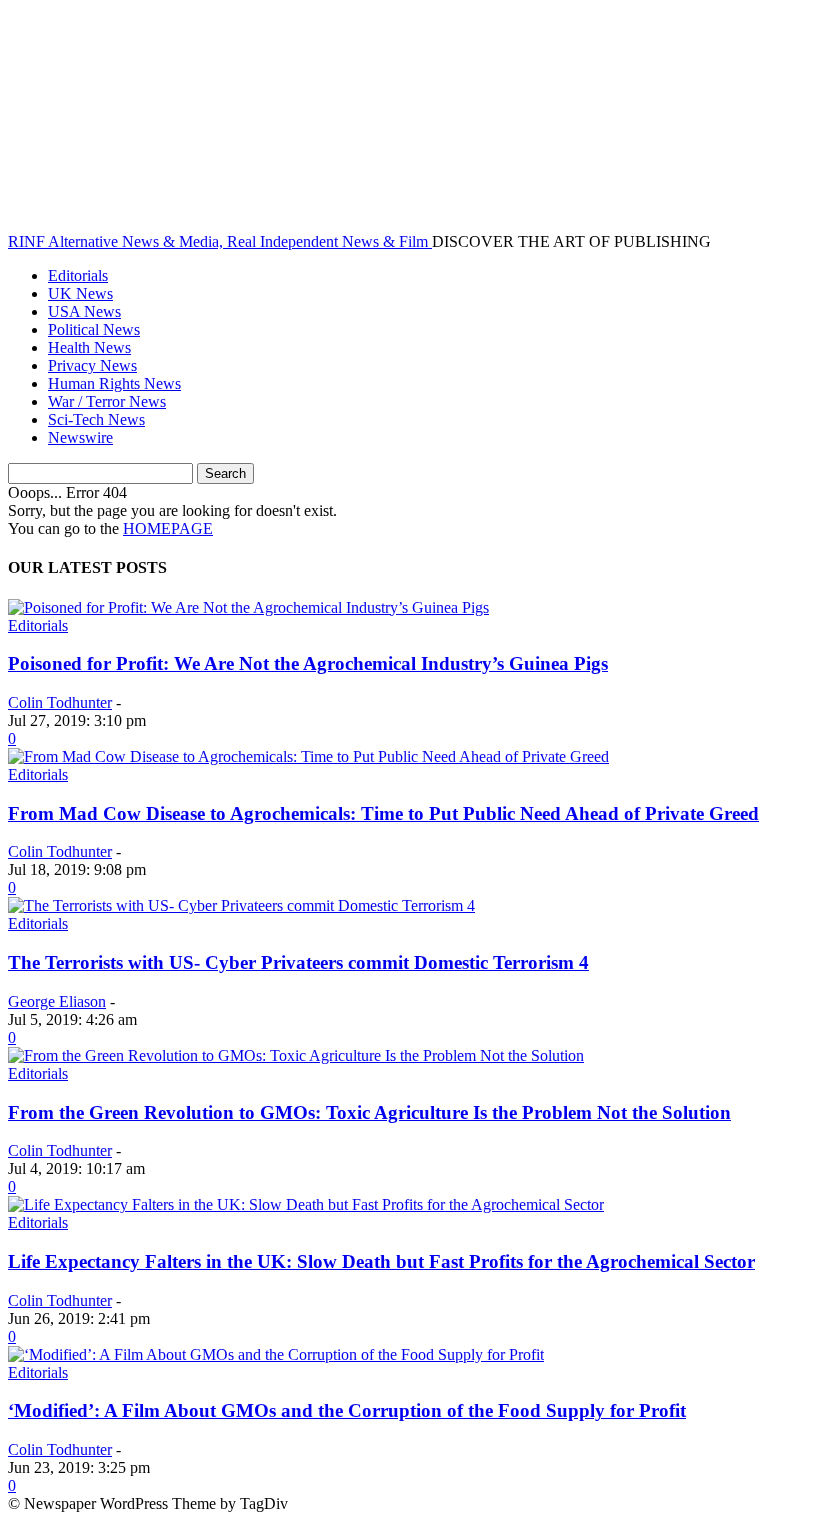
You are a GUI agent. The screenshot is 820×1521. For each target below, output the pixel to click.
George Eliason (57, 1001)
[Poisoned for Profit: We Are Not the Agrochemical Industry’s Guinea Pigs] (248, 607)
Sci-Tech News (96, 419)
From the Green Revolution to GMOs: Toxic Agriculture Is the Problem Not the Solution (369, 1112)
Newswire (80, 437)
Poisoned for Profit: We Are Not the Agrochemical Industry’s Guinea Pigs (308, 663)
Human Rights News (114, 383)
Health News (89, 347)
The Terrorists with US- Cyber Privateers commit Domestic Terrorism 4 (298, 962)
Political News (94, 329)
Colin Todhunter (60, 702)
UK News (80, 293)
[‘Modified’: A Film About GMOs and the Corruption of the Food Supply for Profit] (276, 1354)
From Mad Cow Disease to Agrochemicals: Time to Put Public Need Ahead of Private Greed (383, 813)
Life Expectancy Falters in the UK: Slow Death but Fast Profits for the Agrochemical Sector (381, 1261)
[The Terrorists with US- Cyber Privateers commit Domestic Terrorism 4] (241, 905)
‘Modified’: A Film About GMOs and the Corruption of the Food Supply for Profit (347, 1410)
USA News (84, 311)
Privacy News (92, 365)
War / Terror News (107, 401)
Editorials (78, 275)
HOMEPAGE (168, 528)
